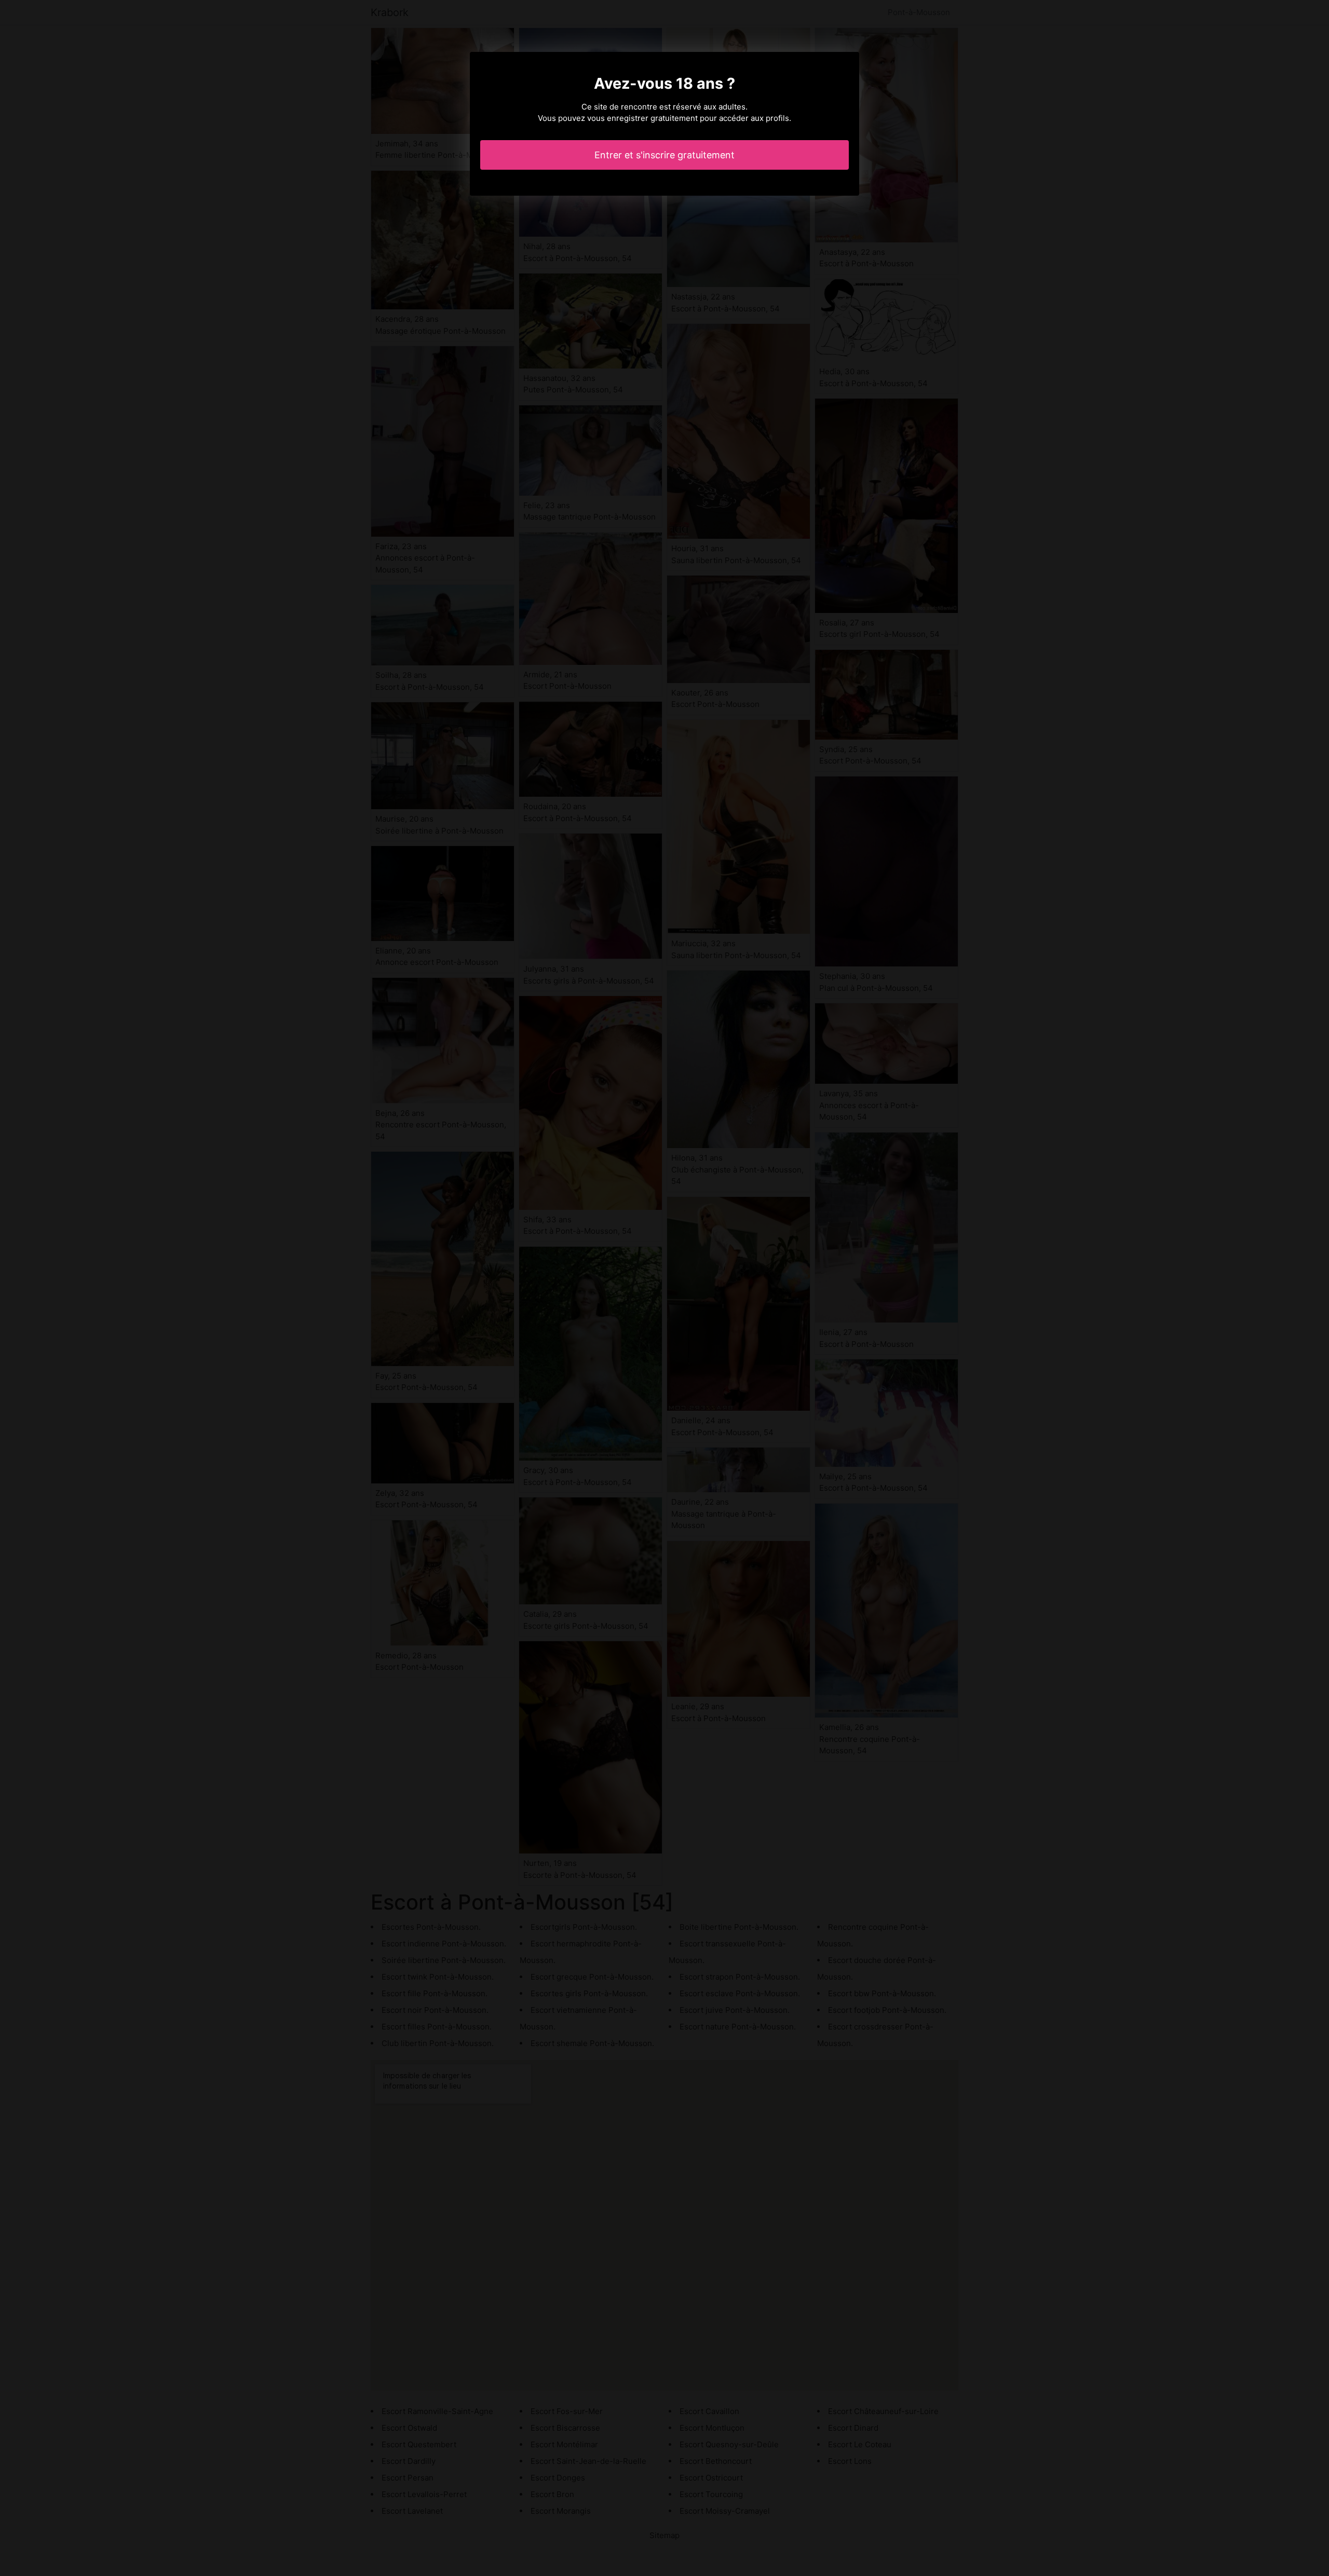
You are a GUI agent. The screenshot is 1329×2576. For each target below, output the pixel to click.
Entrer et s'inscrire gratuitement (664, 155)
